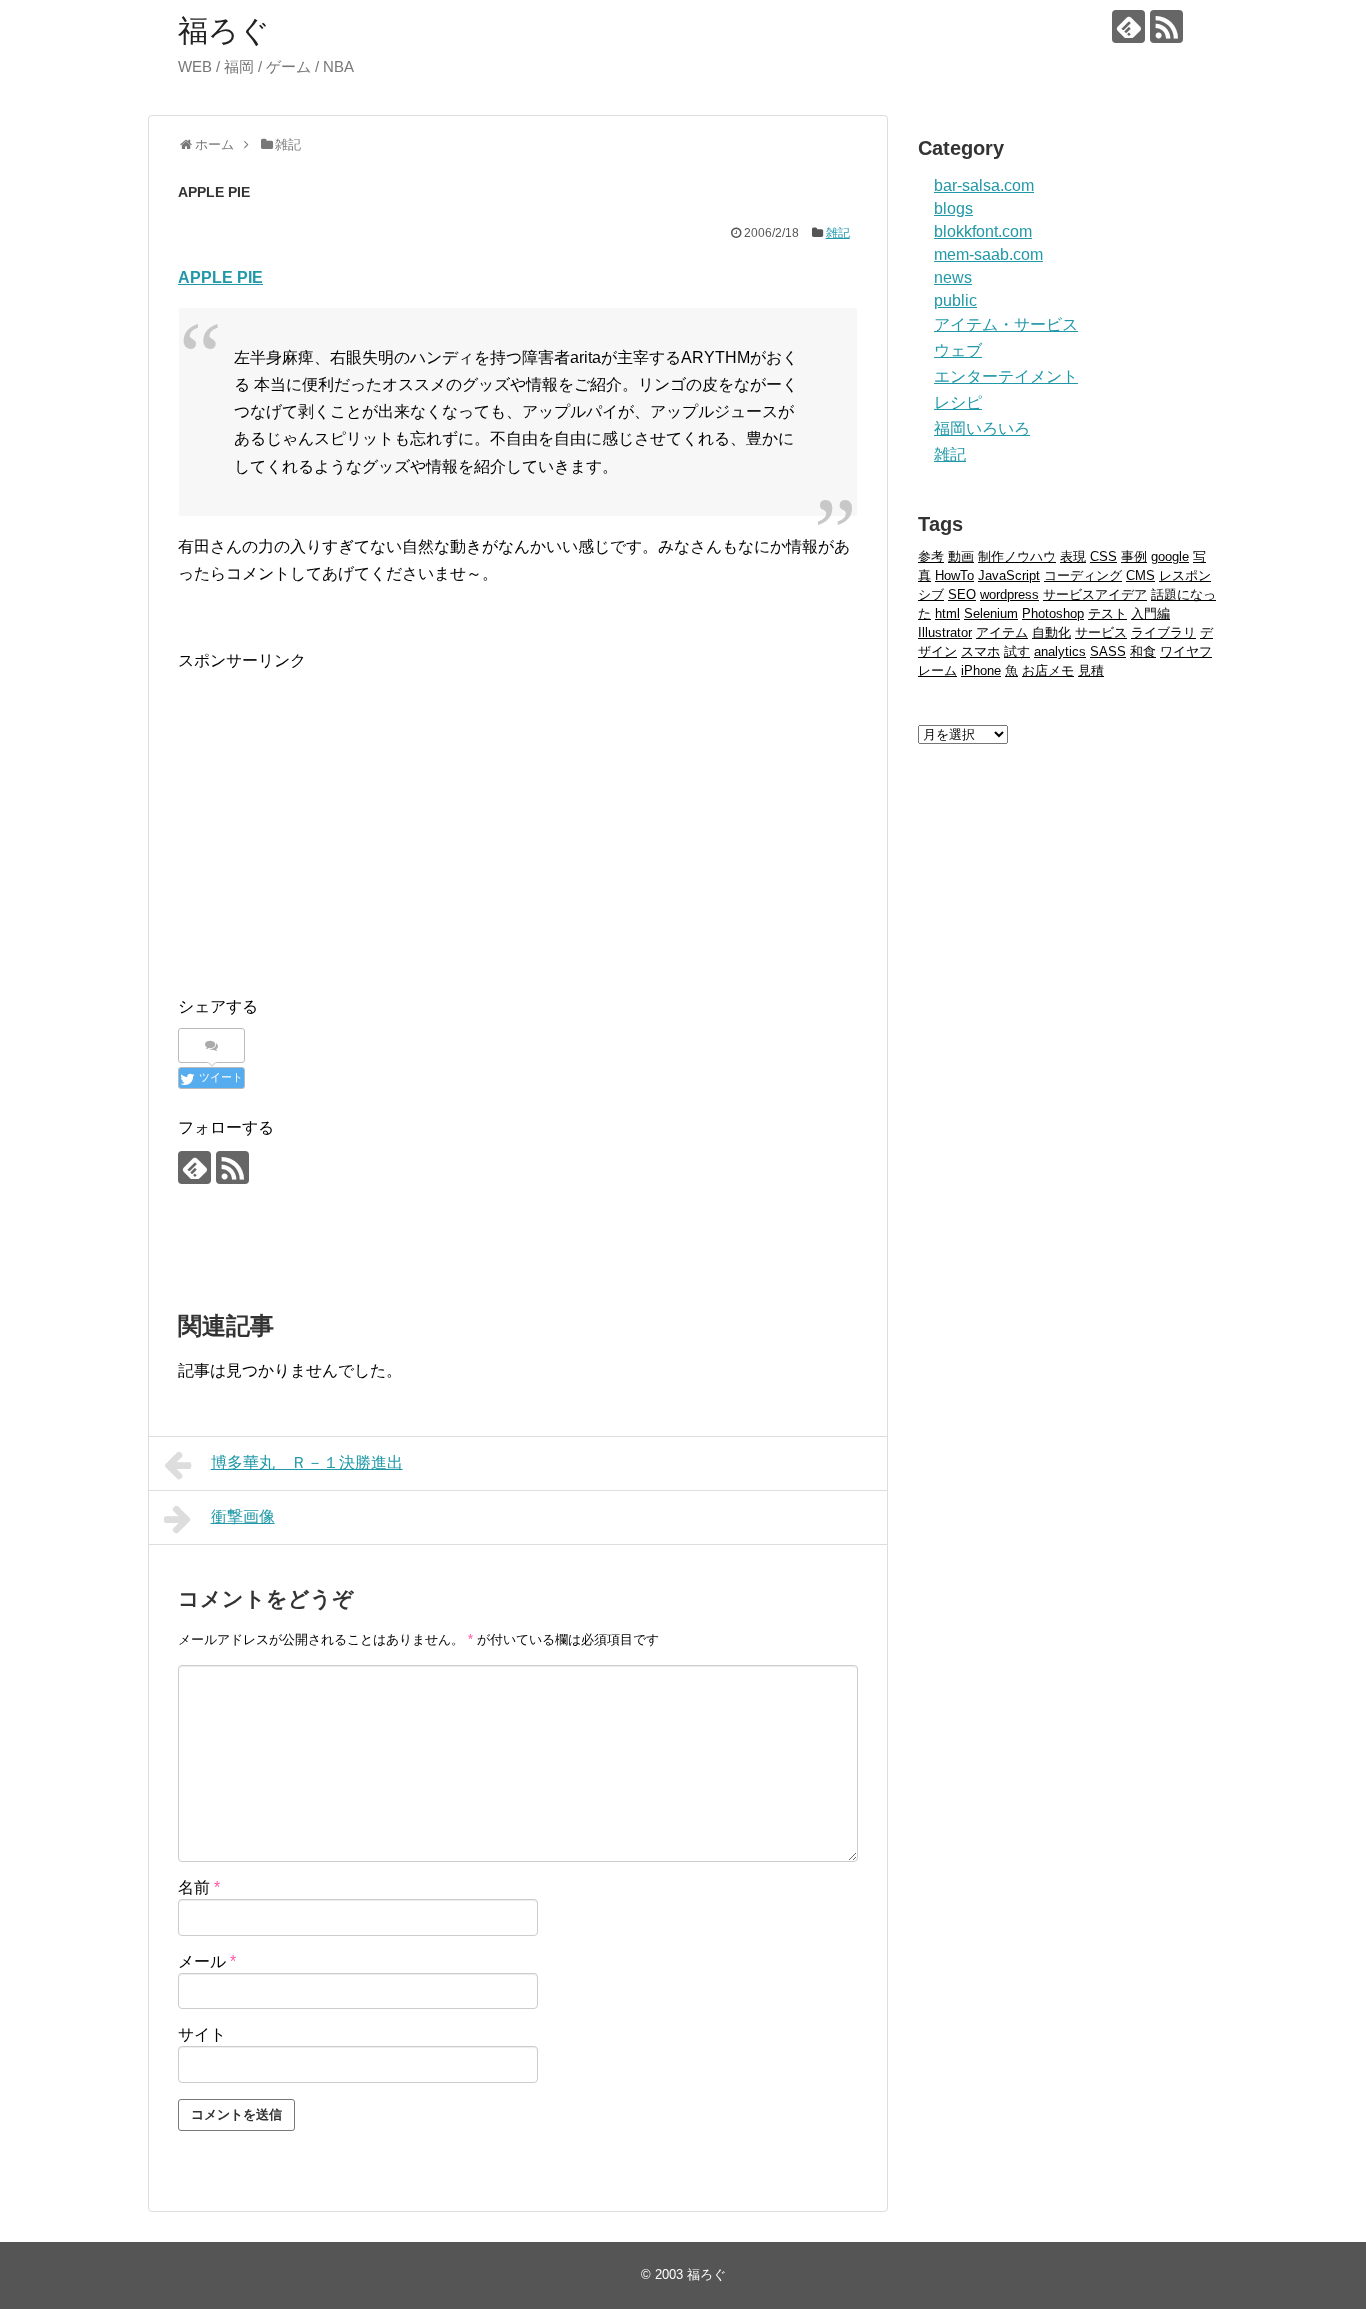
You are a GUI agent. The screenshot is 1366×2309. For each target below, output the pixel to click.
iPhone (981, 670)
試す (1017, 651)
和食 (1143, 651)
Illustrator (945, 632)
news (953, 277)
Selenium (991, 613)
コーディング (1083, 575)
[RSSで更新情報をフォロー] (1166, 26)
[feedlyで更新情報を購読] (1128, 26)
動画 (961, 556)
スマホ (980, 651)
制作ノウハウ (1017, 556)
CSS (1103, 556)
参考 (931, 556)
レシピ (958, 402)
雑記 (838, 233)
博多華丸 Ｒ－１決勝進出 (307, 1462)
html (947, 613)
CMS (1140, 575)
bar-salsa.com (984, 185)
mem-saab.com (988, 254)
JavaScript (1009, 575)
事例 (1134, 556)
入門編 (1150, 613)
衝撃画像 (243, 1516)
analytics (1060, 651)
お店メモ (1048, 670)
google (1170, 556)
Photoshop (1053, 613)
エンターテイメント (1006, 376)
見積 (1091, 670)
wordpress (1009, 594)
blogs (953, 208)
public (955, 300)
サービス (1101, 632)
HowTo (954, 575)
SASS (1108, 651)
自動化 (1051, 632)
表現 (1073, 556)
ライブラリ (1163, 632)
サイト (202, 2034)
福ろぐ (224, 30)
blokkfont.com (983, 231)
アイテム (1002, 632)
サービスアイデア (1095, 594)
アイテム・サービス (1006, 324)
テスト (1107, 613)
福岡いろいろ (982, 428)
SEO (962, 594)
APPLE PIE (220, 277)
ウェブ (958, 350)
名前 (199, 1887)
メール (207, 1961)
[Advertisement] (346, 814)
